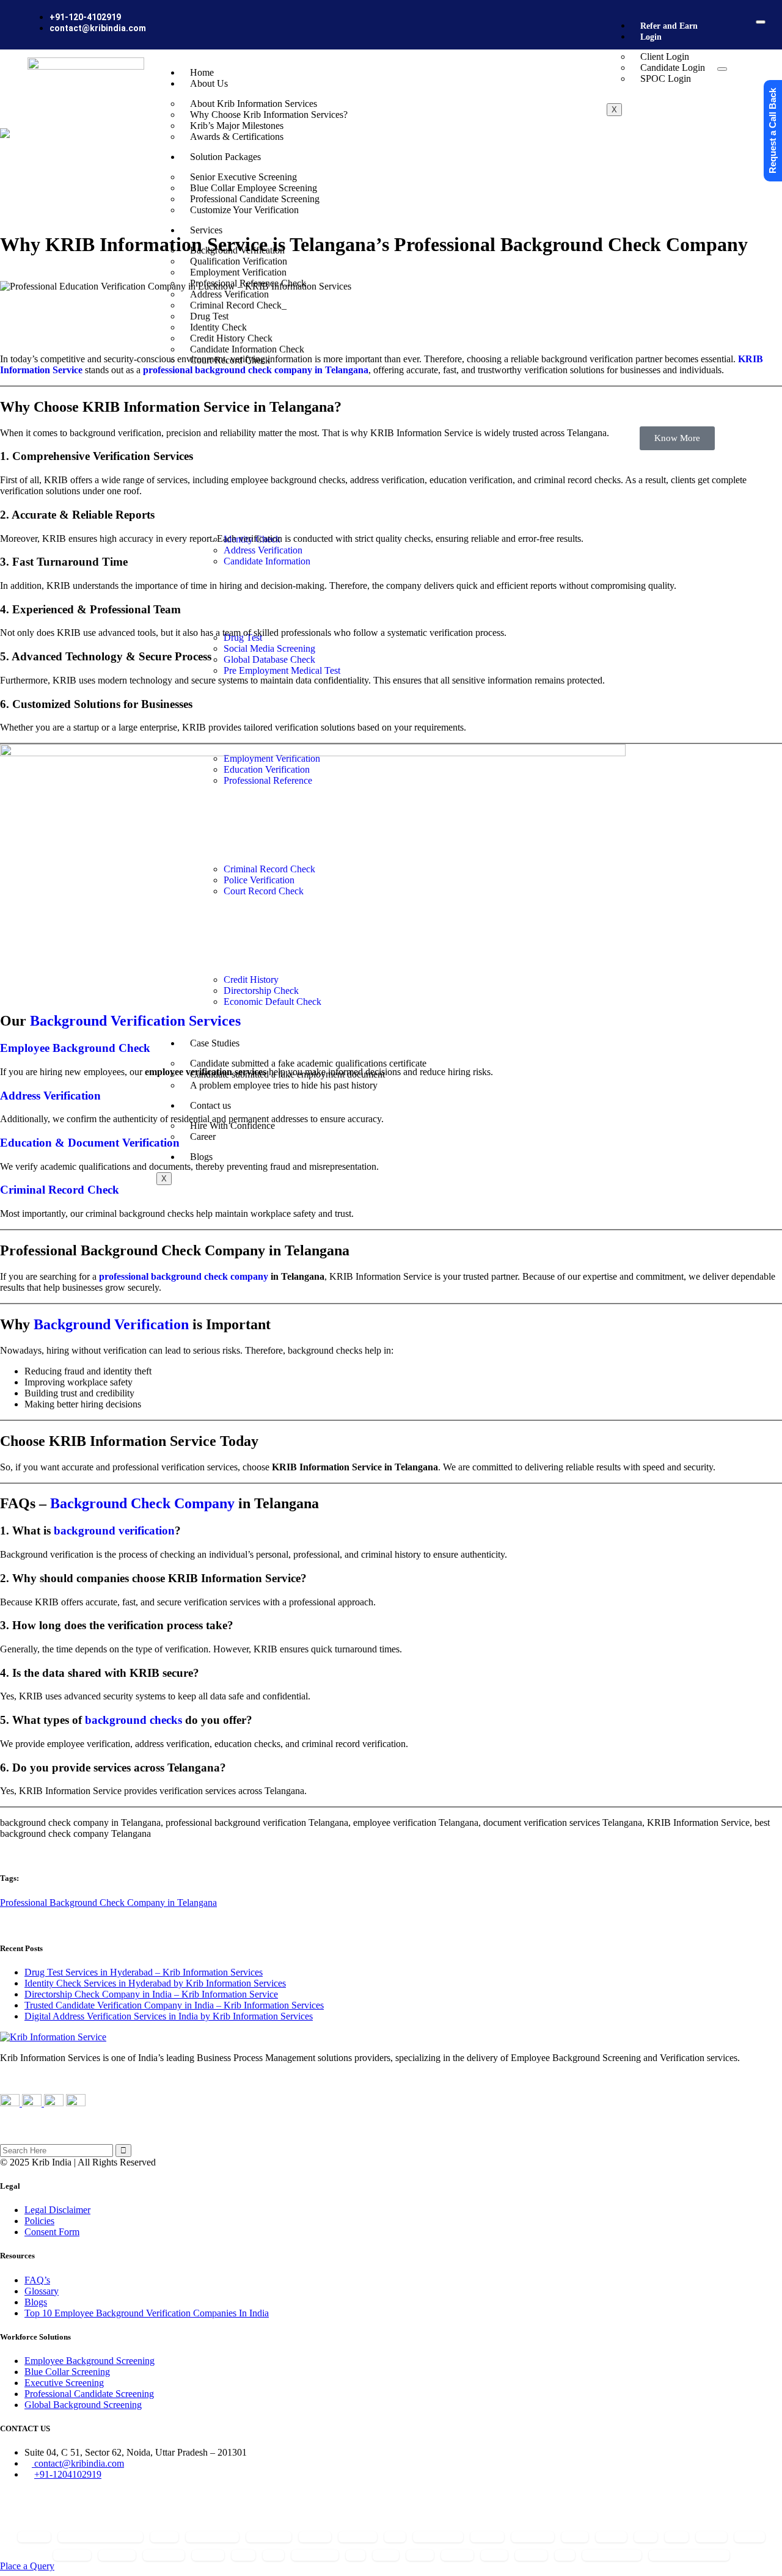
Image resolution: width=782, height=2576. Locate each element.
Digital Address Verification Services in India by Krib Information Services (169, 2016)
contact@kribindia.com (78, 2463)
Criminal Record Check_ (238, 305)
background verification (114, 1531)
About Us (209, 83)
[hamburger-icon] (761, 22)
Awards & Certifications (237, 137)
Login (651, 37)
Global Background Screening (83, 2405)
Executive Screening (64, 2383)
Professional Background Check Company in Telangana (108, 1903)
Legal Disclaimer (57, 2210)
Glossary (42, 2291)
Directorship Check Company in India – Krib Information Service (151, 1994)
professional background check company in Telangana (256, 370)
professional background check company (184, 1276)
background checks (133, 1720)
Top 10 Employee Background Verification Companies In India (147, 2313)
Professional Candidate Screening (89, 2394)
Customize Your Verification (244, 210)
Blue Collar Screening (67, 2372)
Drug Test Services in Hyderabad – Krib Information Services (144, 1972)
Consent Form (52, 2232)
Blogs (36, 2302)
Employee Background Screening (90, 2361)
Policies (39, 2221)
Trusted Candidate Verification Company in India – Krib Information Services (174, 2005)
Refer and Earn (669, 26)
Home (202, 72)
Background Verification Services (135, 1021)
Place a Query (27, 2566)
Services (206, 230)
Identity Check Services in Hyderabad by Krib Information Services (155, 1983)
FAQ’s (37, 2280)
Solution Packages (225, 157)
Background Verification (111, 1324)
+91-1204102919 (68, 2474)
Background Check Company (142, 1503)
